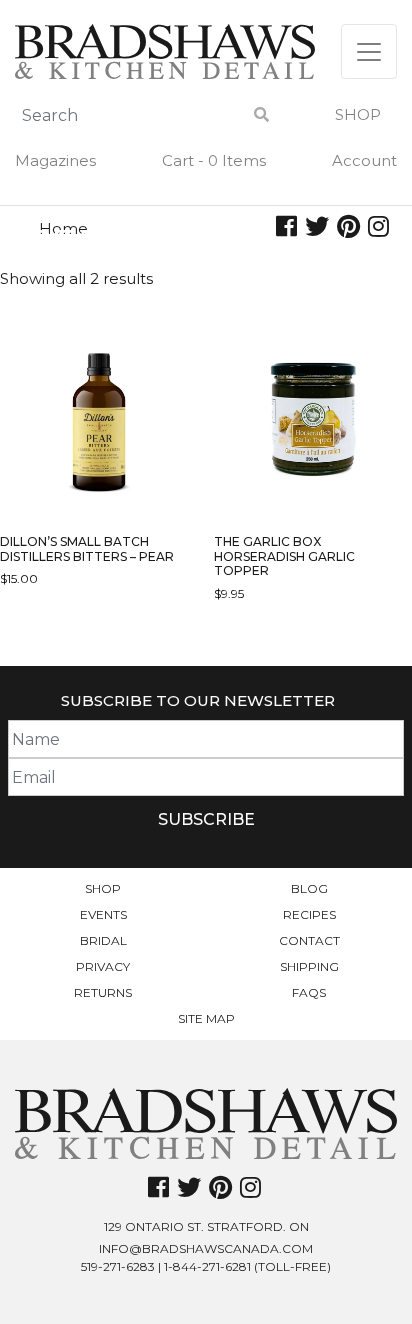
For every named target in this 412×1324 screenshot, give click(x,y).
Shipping (309, 966)
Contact (309, 940)
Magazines (55, 160)
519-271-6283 (118, 1266)
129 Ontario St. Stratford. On (206, 1226)
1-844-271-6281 (207, 1266)
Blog (309, 888)
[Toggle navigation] (369, 51)
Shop (358, 114)
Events (103, 914)
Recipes (309, 914)
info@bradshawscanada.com (206, 1248)
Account (364, 160)
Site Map (206, 1018)
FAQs (309, 992)
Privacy (103, 966)
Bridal (103, 940)
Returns (103, 992)
